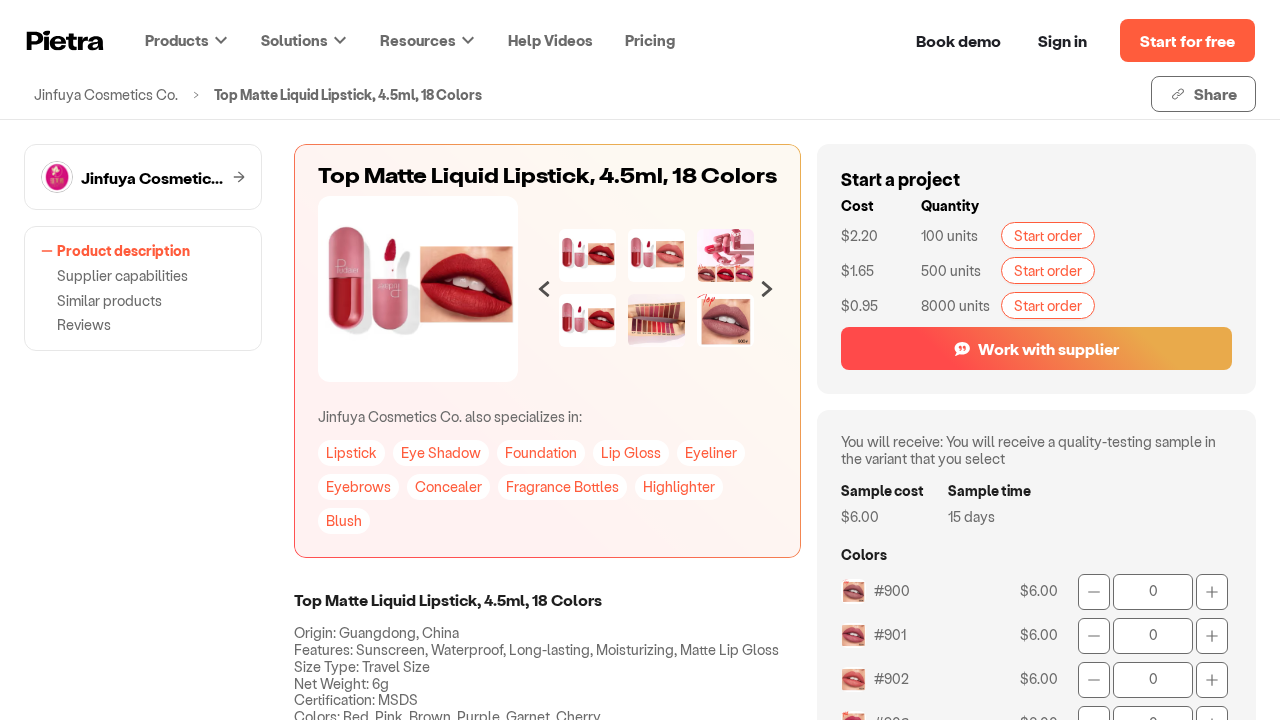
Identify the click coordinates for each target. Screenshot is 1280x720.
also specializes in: (450, 416)
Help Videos (550, 40)
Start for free (1187, 40)
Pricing (650, 40)
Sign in (1062, 40)
